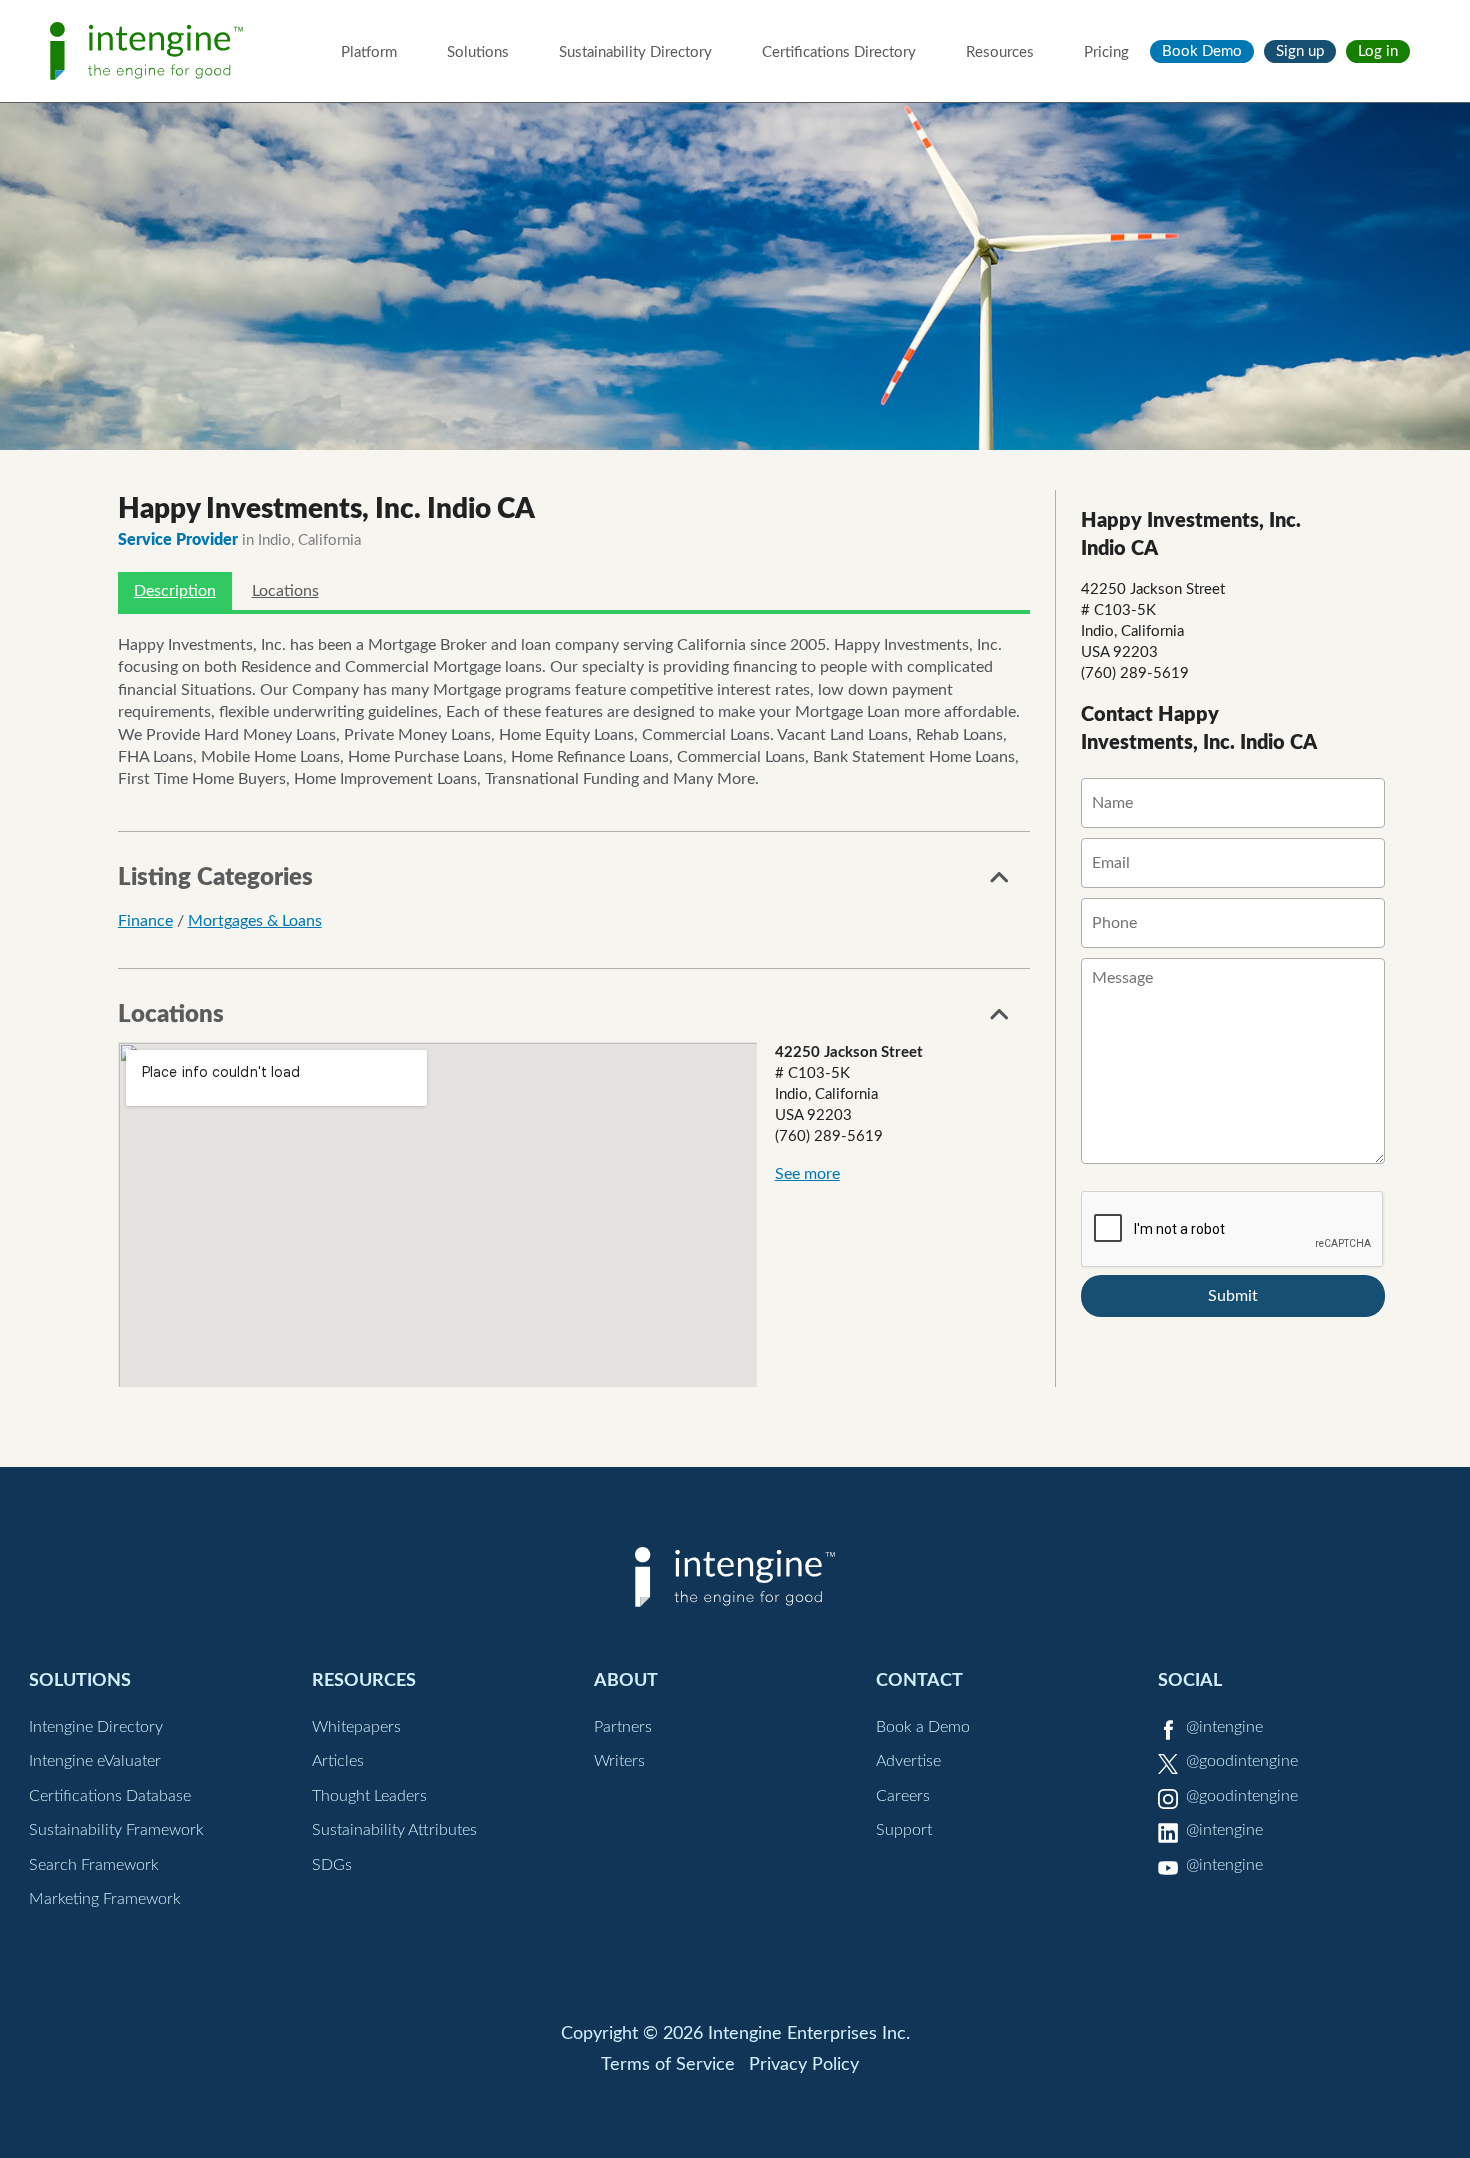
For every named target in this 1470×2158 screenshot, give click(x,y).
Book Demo (1202, 51)
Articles (338, 1761)
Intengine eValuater (95, 1761)
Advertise (908, 1761)
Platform (369, 52)
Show (1000, 883)
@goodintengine (1242, 1761)
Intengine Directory (96, 1727)
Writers (619, 1761)
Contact (919, 1680)
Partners (623, 1727)
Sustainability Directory (635, 52)
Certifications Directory (839, 52)
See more (807, 1174)
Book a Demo (923, 1727)
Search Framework (94, 1865)
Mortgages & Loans (255, 921)
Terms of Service (668, 2065)
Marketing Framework (105, 1899)
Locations (285, 591)
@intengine (1224, 1727)
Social (1190, 1680)
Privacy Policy (804, 2065)
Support (904, 1830)
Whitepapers (356, 1727)
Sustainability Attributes (394, 1830)
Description (175, 591)
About (626, 1680)
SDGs (332, 1865)
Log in (1378, 51)
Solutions (478, 52)
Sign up (1300, 51)
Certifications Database (110, 1796)
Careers (903, 1796)
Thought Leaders (369, 1796)
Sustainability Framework (116, 1830)
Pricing (1106, 52)
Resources (1000, 52)
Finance (145, 921)
